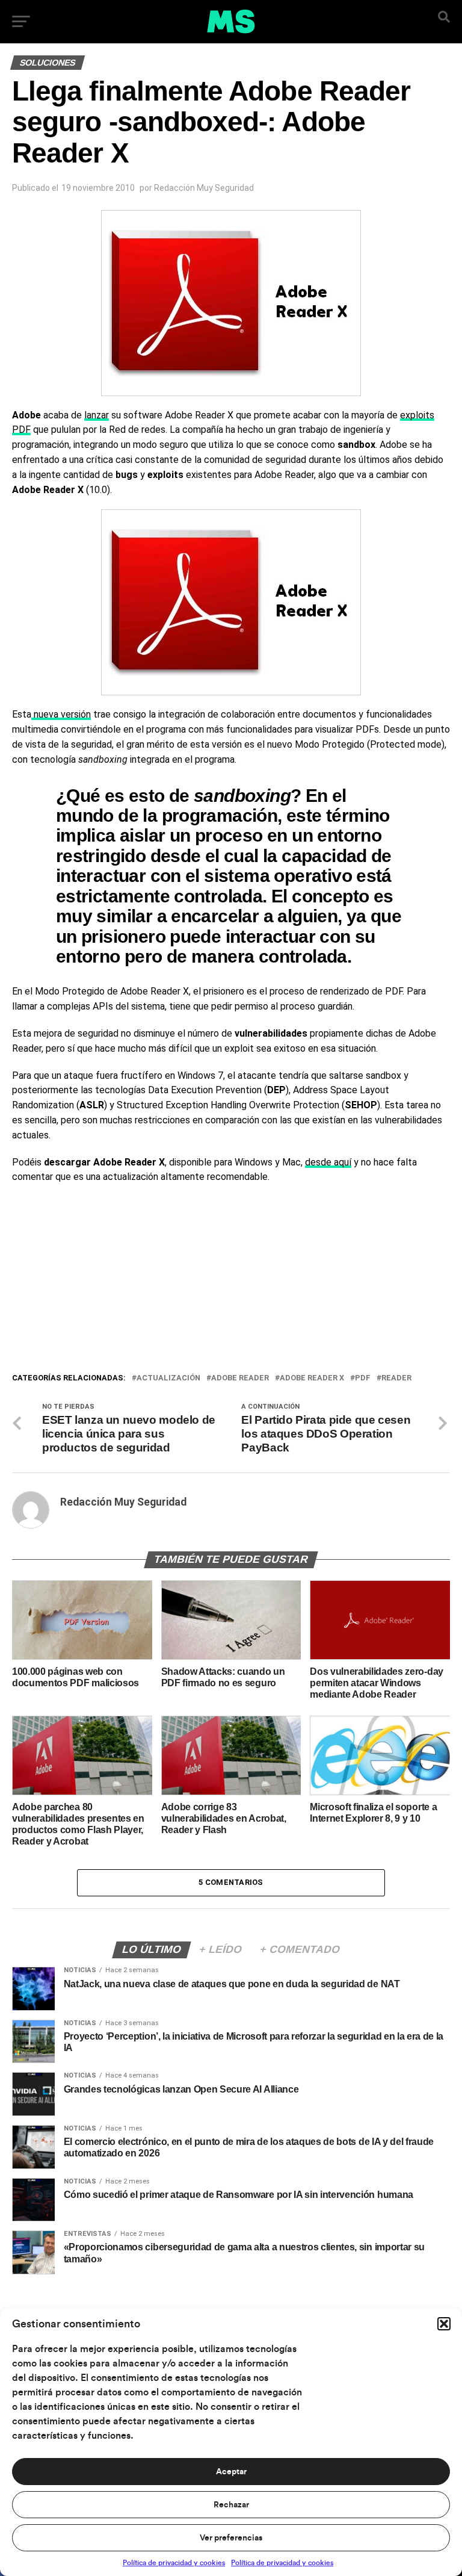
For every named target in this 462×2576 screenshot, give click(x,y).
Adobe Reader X (312, 1378)
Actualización (168, 1378)
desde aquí (328, 1162)
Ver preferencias (231, 2538)
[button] (444, 2324)
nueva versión (61, 714)
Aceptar (231, 2472)
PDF (363, 1378)
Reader (396, 1378)
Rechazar (231, 2505)
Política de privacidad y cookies (174, 2563)
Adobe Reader (240, 1378)
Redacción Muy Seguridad (204, 188)
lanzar (97, 415)
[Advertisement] (231, 1281)
